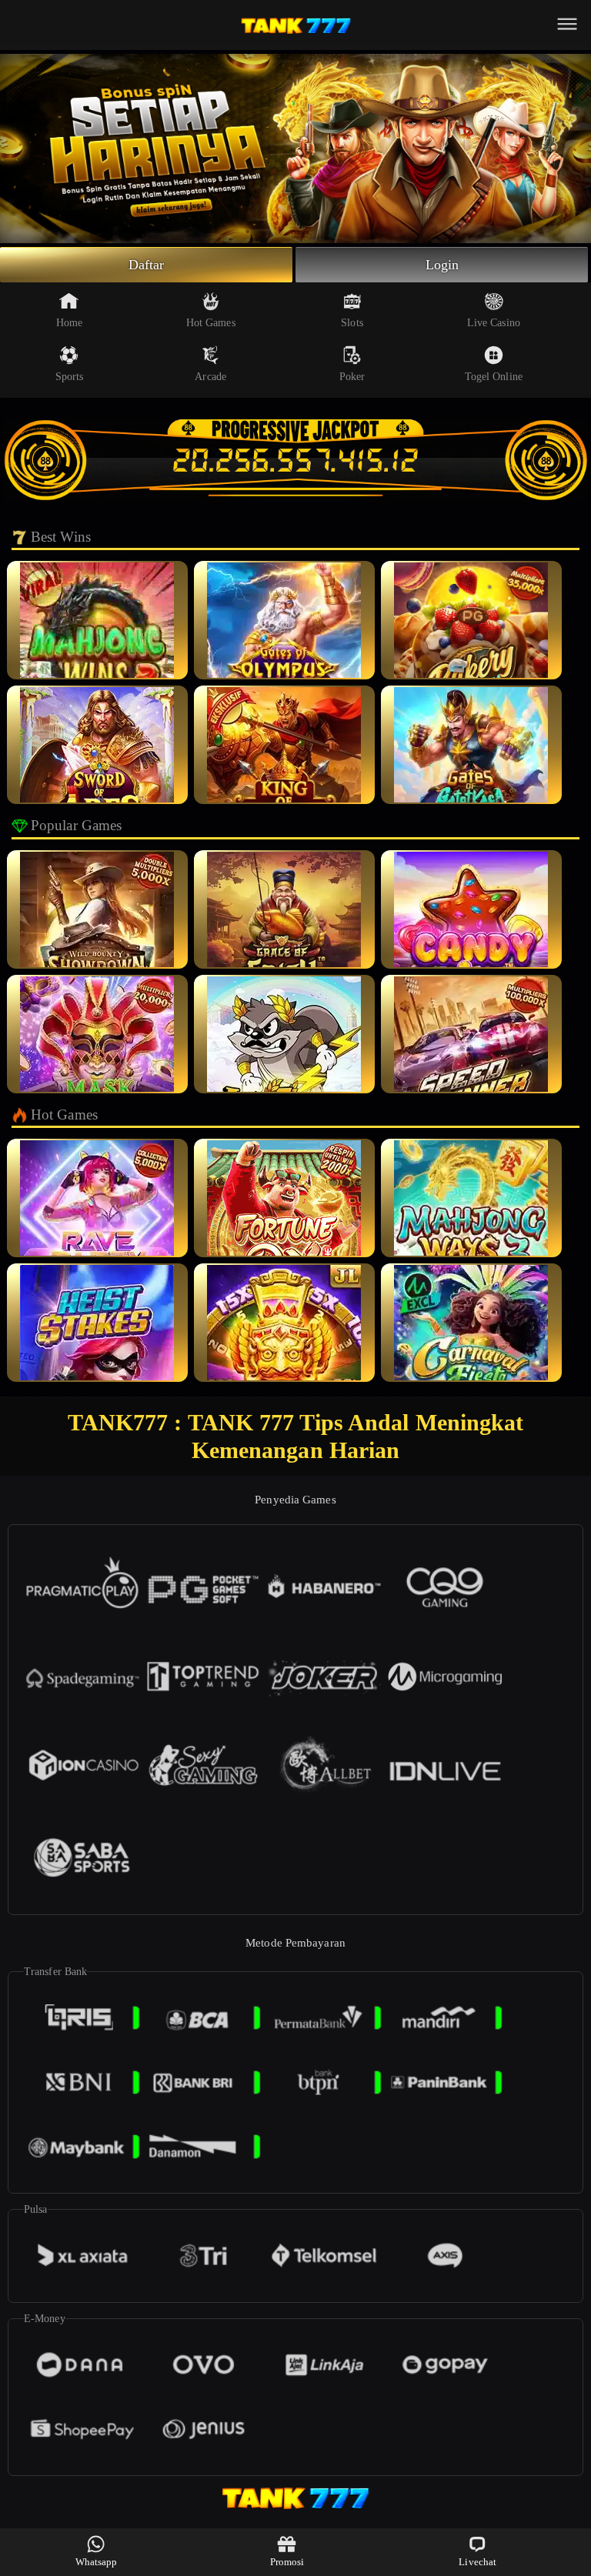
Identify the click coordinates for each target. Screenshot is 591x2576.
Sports (70, 377)
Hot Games (211, 323)
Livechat (477, 2562)
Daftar (147, 265)
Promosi (287, 2562)
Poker (352, 377)
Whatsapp (97, 2562)
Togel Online (494, 377)
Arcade (210, 377)
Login (442, 265)
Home (69, 323)
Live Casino (494, 323)
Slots (352, 323)
